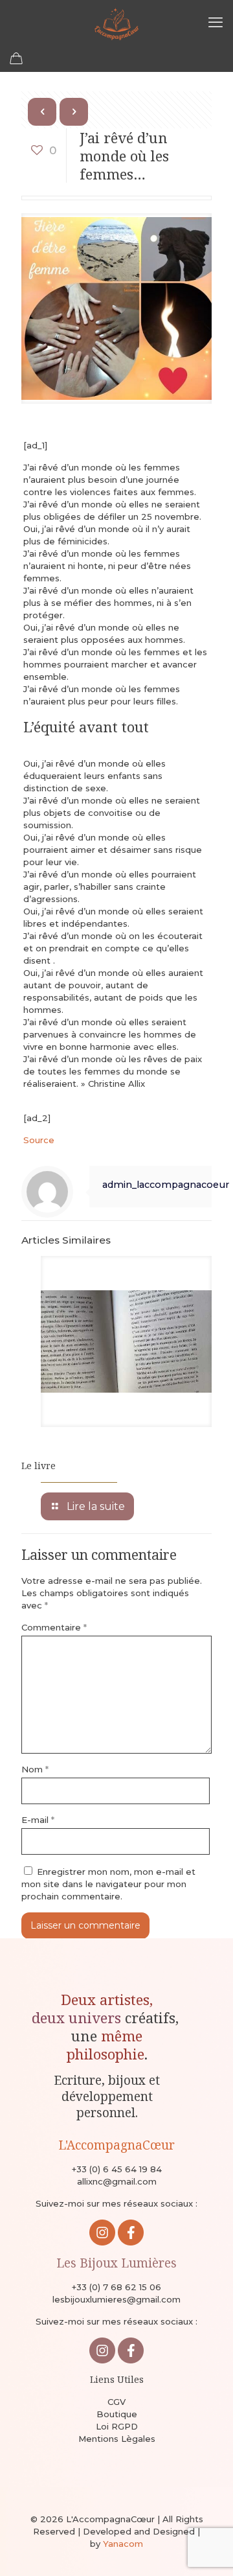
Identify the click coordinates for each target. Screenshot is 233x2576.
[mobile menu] (216, 23)
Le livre (39, 1466)
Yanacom (123, 2544)
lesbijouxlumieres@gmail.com (116, 2299)
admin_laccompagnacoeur (166, 1185)
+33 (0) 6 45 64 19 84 (117, 2169)
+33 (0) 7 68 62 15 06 (116, 2287)
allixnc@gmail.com (117, 2181)
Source (39, 1140)
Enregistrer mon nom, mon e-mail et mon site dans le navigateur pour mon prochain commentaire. (108, 1884)
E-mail (38, 1820)
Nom (35, 1769)
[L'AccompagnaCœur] (116, 23)
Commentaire (54, 1627)
